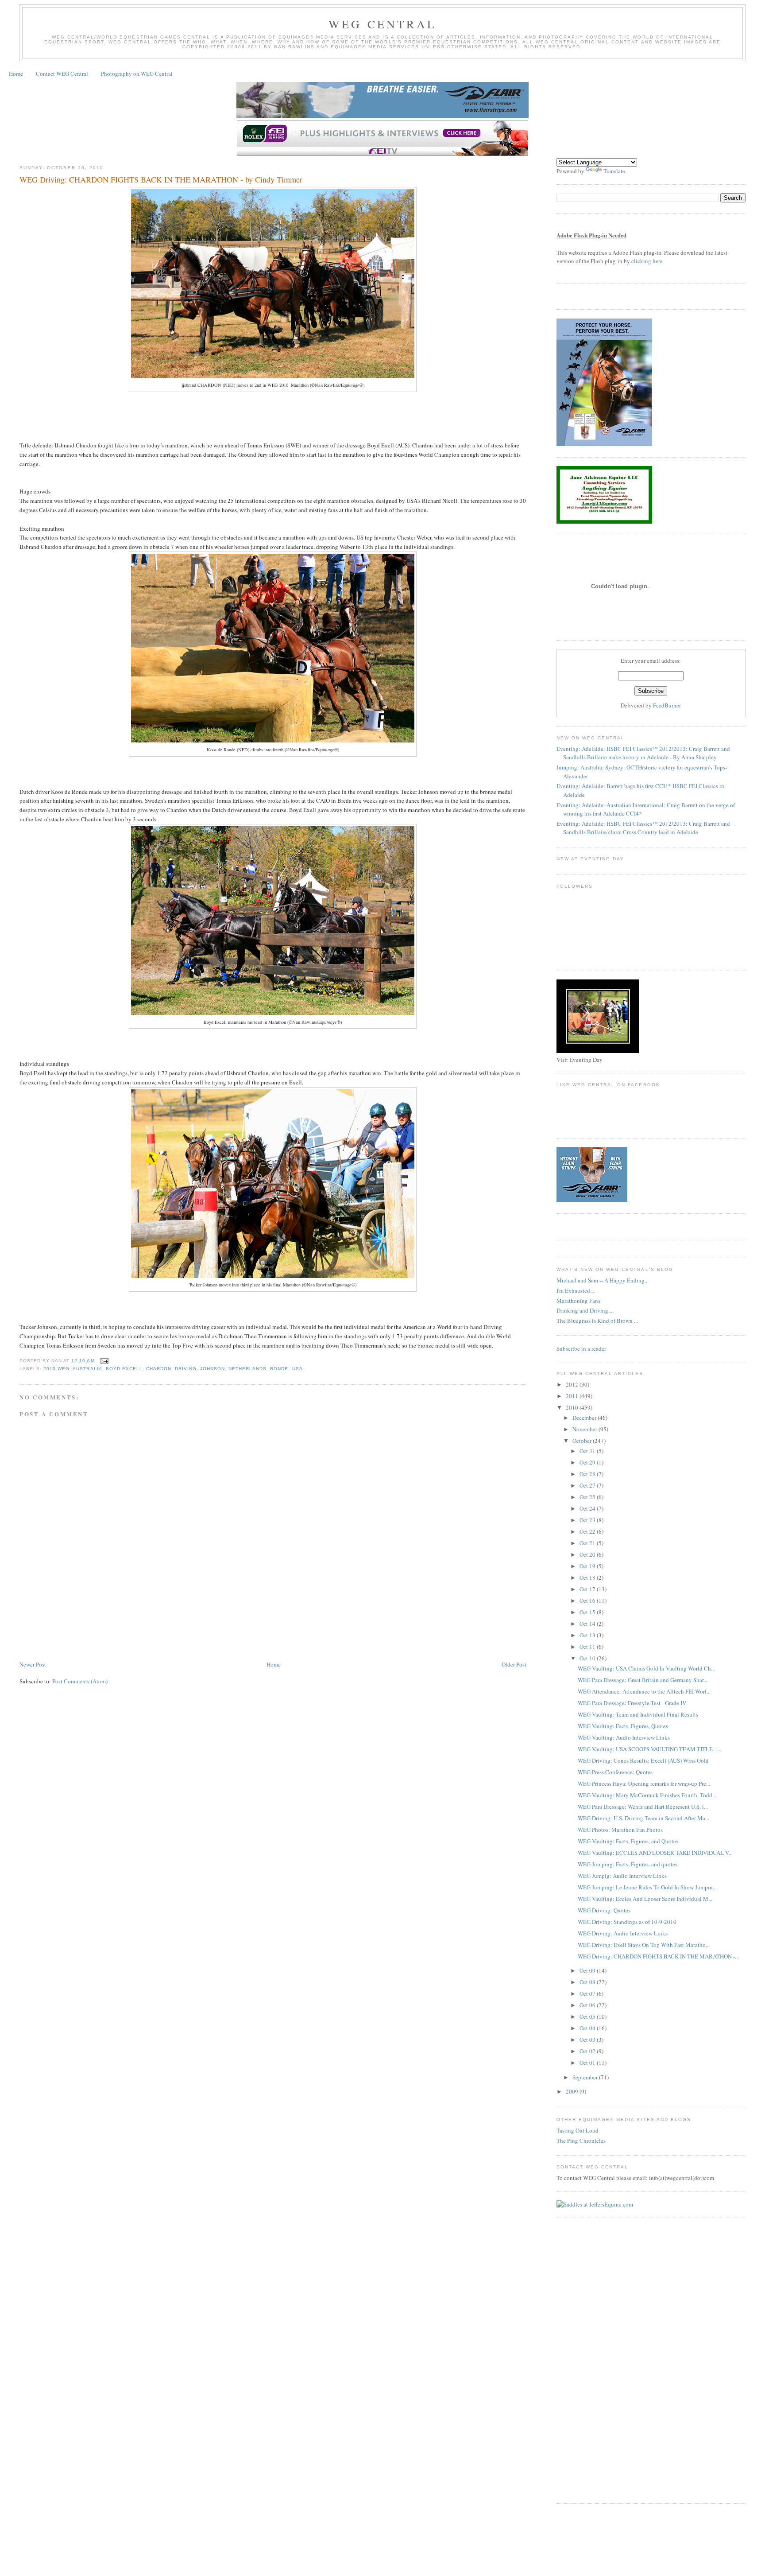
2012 (573, 1384)
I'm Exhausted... (575, 1290)
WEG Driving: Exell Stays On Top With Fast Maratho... (644, 1945)
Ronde (279, 1369)
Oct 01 (588, 2063)
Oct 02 (588, 2051)
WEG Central (382, 24)
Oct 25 (588, 1497)
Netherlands (247, 1369)
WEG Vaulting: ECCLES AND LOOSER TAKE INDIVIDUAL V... (655, 1853)
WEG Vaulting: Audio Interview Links (624, 1737)
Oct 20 (588, 1554)
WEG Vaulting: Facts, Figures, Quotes (623, 1726)
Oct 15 (588, 1612)
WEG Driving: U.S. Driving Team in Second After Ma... (643, 1818)
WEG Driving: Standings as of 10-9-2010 (627, 1922)
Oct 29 (588, 1462)
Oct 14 (588, 1624)
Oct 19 (588, 1566)
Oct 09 (588, 1970)
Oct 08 (588, 1982)
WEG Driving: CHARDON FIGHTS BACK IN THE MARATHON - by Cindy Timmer (161, 179)
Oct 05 (588, 2017)
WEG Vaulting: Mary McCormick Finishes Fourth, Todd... (647, 1795)
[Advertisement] (181, 1633)
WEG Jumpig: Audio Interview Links (622, 1876)
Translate (614, 171)
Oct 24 (588, 1508)
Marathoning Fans (578, 1301)
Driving (186, 1369)
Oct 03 (588, 2040)
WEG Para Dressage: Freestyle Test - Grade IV (632, 1703)
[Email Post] (103, 1361)
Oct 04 (588, 2028)
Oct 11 (588, 1647)
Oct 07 (588, 1993)
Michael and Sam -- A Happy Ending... (603, 1280)
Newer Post (33, 1664)
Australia (87, 1369)
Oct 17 (588, 1589)
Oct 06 (588, 2005)
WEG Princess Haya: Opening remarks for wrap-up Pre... (644, 1783)
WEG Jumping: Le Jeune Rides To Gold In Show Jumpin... (647, 1887)
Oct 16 (588, 1601)
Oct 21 (588, 1543)
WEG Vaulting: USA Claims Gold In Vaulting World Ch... (646, 1668)
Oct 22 (588, 1531)
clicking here (647, 261)
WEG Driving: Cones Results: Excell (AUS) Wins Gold (643, 1760)
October (583, 1441)
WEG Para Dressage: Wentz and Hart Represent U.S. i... (643, 1807)
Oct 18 (588, 1577)
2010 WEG (56, 1369)
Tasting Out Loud (578, 2130)
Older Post (514, 1664)
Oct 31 (588, 1451)
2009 (573, 2091)
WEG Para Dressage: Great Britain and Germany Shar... (643, 1680)
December (585, 1418)
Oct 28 (588, 1474)
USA (297, 1369)
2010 (573, 1407)
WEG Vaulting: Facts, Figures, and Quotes (628, 1841)
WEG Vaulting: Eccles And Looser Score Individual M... (645, 1899)
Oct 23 (588, 1520)
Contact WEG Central (62, 74)
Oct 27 (588, 1485)
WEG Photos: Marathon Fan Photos (620, 1830)
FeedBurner (667, 705)
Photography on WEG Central (137, 74)
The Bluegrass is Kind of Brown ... (597, 1321)
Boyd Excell (124, 1369)
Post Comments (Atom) (80, 1681)
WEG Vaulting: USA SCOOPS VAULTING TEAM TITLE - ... (649, 1749)
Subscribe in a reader (581, 1348)
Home (16, 74)
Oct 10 (588, 1658)
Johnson (212, 1369)
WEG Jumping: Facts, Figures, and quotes (628, 1864)
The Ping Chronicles (581, 2141)
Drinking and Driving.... (585, 1310)
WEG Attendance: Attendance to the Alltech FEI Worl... (644, 1691)
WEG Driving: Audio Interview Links (623, 1933)
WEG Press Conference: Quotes (615, 1772)
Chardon (159, 1369)
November (585, 1429)
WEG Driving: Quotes (604, 1910)
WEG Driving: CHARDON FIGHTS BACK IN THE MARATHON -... (658, 1956)
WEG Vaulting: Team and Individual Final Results (638, 1714)
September (586, 2077)
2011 (573, 1396)
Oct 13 (588, 1635)
